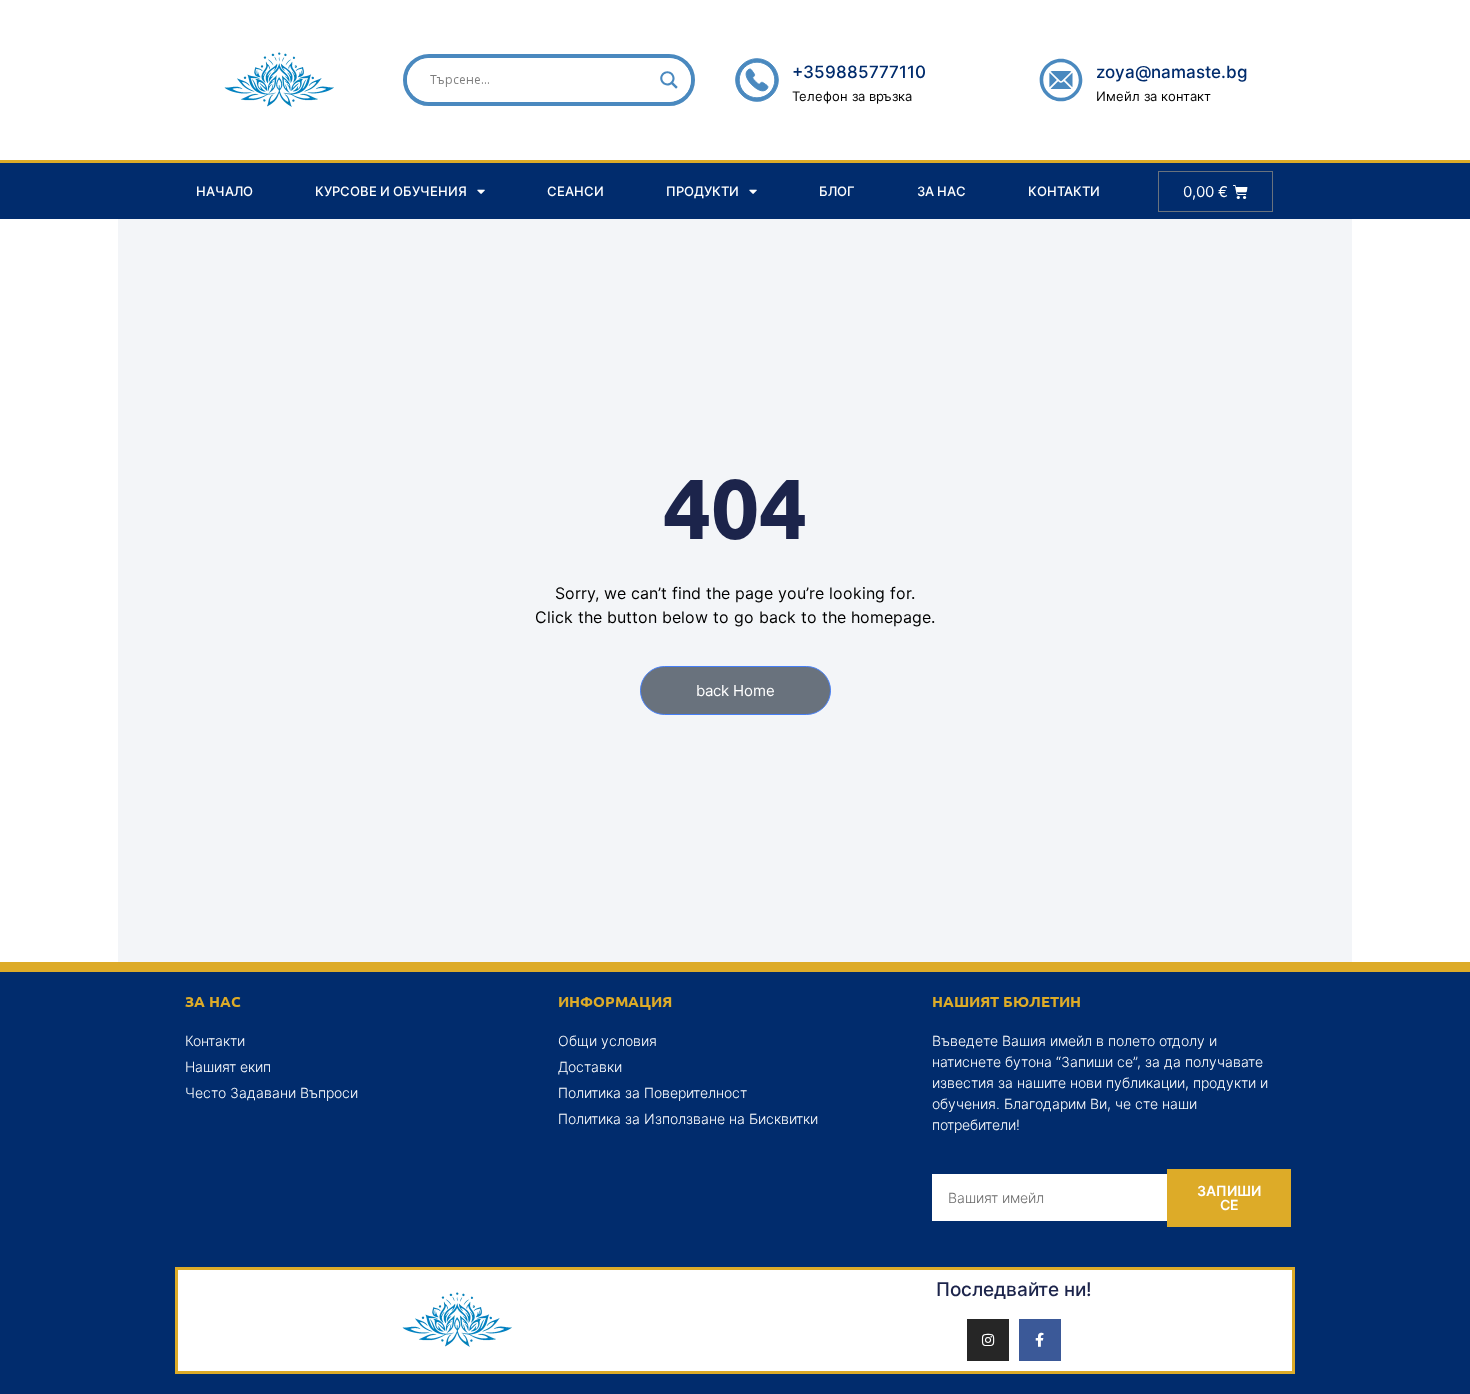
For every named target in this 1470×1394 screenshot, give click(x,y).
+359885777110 (859, 72)
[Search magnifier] (669, 80)
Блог (837, 191)
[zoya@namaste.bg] (1061, 80)
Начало (224, 191)
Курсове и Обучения (391, 191)
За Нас (941, 191)
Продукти (702, 191)
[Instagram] (988, 1340)
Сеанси (575, 191)
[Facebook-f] (1040, 1340)
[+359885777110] (757, 80)
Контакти (1064, 191)
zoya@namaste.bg (1172, 72)
